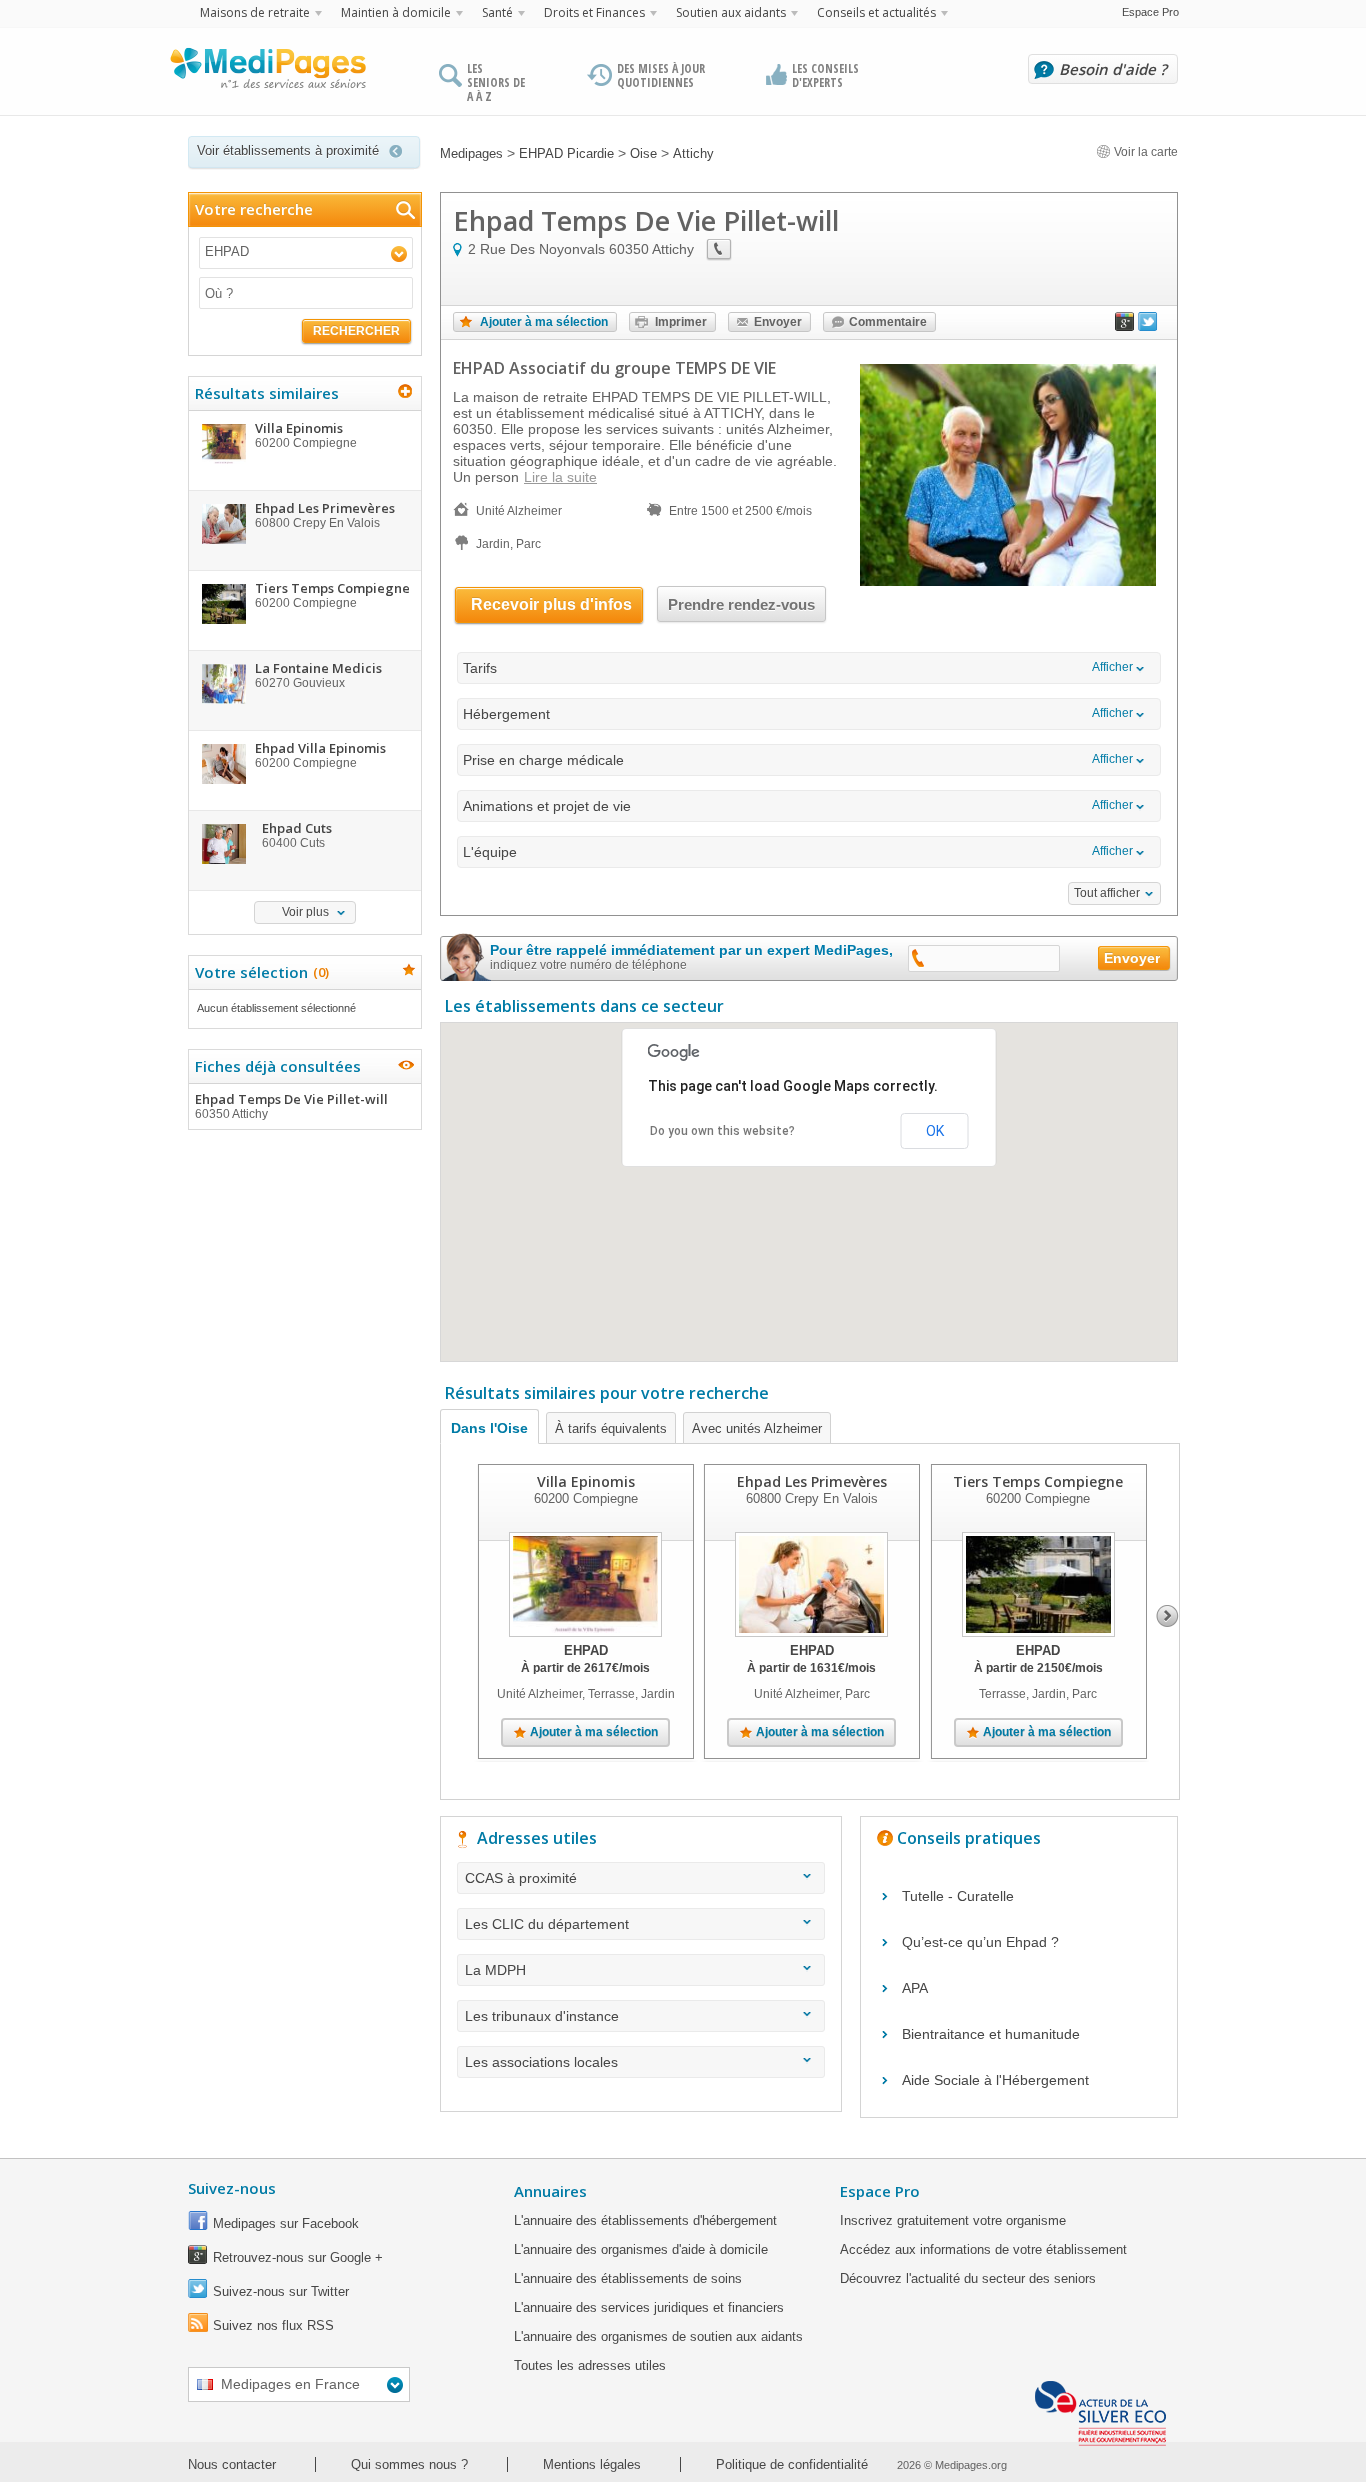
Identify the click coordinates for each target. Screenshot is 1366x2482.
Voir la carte (1144, 152)
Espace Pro (1150, 12)
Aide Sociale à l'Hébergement (995, 2080)
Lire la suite (560, 477)
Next (1167, 1616)
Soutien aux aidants (731, 12)
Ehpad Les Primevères (812, 1481)
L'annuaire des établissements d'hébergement (645, 2220)
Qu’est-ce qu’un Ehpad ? (980, 1942)
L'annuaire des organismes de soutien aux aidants (658, 2336)
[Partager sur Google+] (1125, 326)
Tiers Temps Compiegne (1038, 1481)
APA (915, 1988)
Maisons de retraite (255, 12)
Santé (497, 12)
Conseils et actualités (876, 12)
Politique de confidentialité (792, 2464)
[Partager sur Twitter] (1148, 326)
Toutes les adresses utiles (590, 2365)
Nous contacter (232, 2464)
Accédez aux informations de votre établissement (983, 2249)
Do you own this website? (722, 1131)
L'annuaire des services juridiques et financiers (649, 2307)
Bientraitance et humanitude (991, 2034)
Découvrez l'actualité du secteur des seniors (968, 2278)
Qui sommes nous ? (409, 2464)
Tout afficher (1107, 893)
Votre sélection (259, 972)
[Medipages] (267, 73)
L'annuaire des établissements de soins (628, 2278)
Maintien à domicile (396, 12)
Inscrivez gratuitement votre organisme (953, 2220)
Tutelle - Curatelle (958, 1896)
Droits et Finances (594, 12)
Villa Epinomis (586, 1481)
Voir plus (305, 912)
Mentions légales (592, 2464)
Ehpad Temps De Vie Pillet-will (291, 1105)
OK (935, 1131)
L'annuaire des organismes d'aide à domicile (641, 2249)
